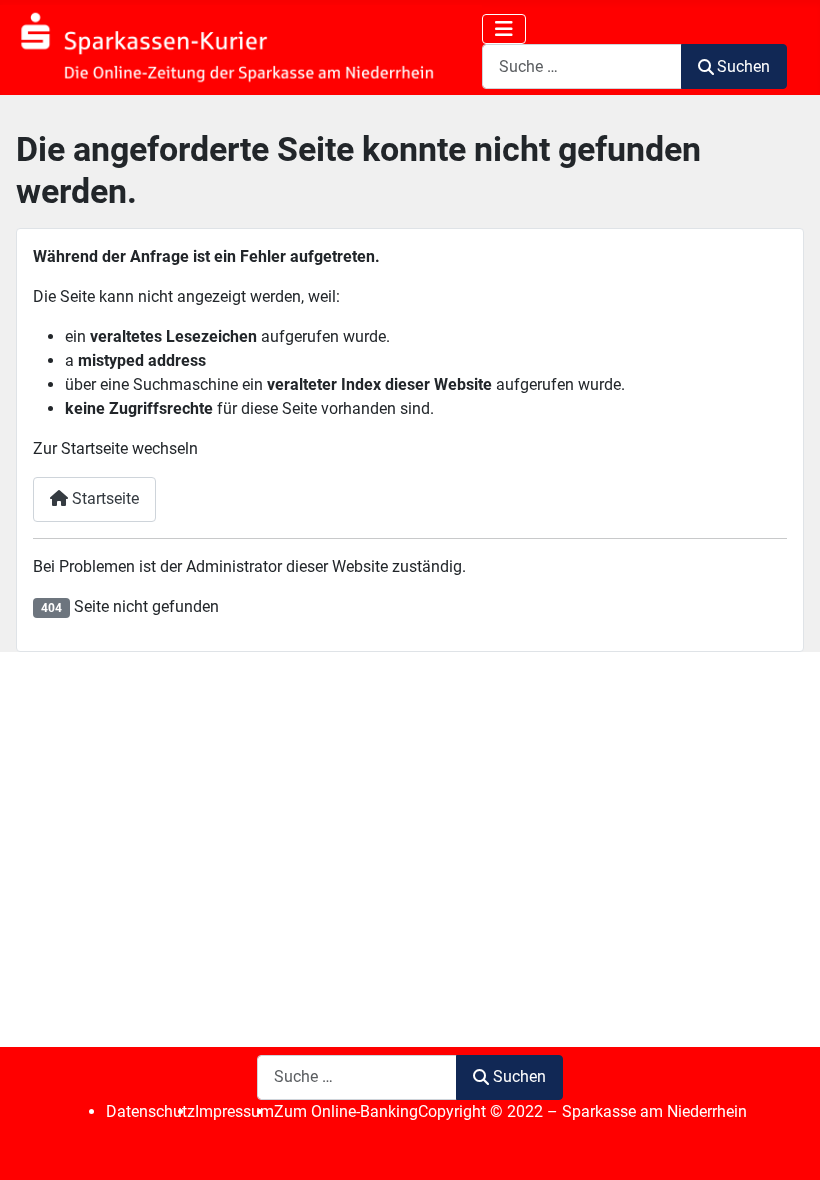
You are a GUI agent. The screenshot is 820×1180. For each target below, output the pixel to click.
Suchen (743, 66)
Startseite (103, 498)
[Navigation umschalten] (504, 29)
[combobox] (582, 66)
